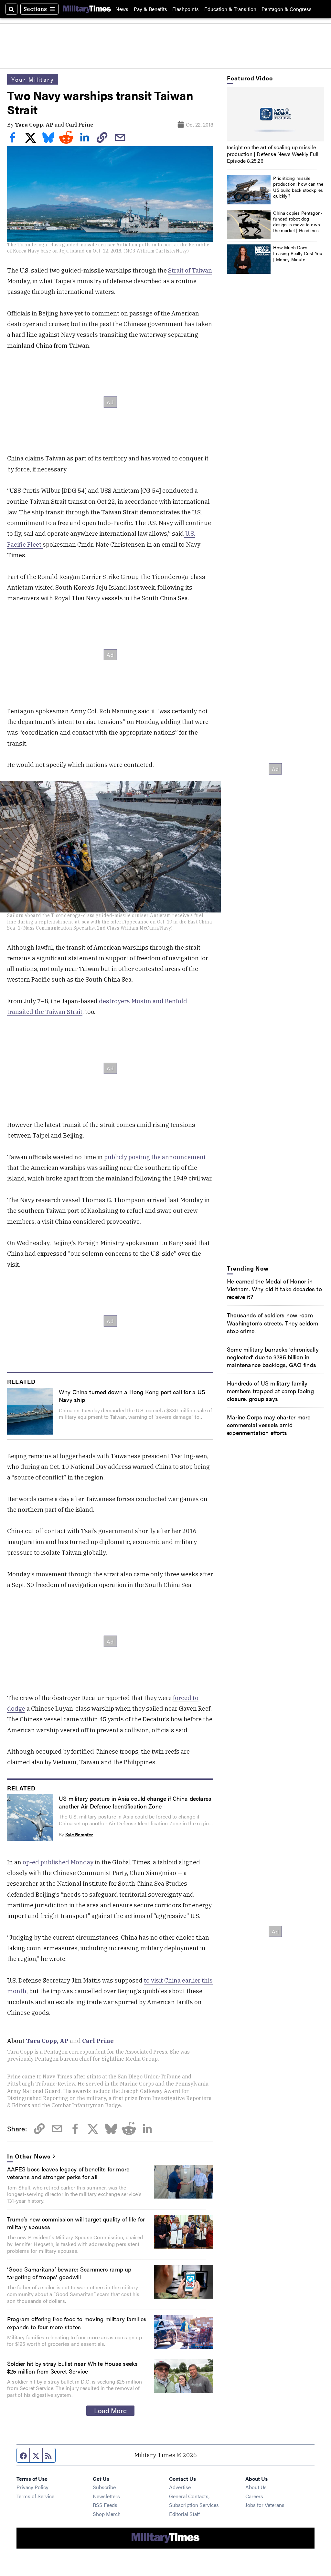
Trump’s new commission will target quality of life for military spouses (76, 2223)
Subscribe (104, 2487)
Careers (254, 2496)
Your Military (33, 79)
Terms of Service (35, 2496)
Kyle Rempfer (79, 1834)
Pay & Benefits (150, 9)
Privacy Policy (32, 2487)
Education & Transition (230, 9)
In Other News (29, 2156)
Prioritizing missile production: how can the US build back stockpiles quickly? (298, 187)
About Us (256, 2487)
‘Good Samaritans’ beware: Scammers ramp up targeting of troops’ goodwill (69, 2273)
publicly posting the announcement (155, 1157)
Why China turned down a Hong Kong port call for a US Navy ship (132, 1396)
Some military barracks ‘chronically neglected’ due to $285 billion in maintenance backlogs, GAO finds (273, 1357)
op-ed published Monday (57, 1862)
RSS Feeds (105, 2505)
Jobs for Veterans (265, 2505)
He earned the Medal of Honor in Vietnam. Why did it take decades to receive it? (274, 1289)
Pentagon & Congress (287, 9)
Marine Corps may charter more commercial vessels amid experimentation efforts (269, 1425)
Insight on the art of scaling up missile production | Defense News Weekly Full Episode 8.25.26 (273, 154)
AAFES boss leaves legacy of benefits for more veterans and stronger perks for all (68, 2173)
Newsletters (106, 2496)
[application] (275, 114)
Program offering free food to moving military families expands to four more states (77, 2323)
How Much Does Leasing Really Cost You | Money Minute (298, 253)
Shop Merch (107, 2514)
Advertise (180, 2487)
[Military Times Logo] (87, 9)
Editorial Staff (184, 2514)
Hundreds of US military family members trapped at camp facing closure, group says (270, 1391)
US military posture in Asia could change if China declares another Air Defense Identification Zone (135, 1802)
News (122, 9)
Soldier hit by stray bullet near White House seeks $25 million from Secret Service (73, 2367)
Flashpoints (186, 9)
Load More (110, 2410)
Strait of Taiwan (190, 270)
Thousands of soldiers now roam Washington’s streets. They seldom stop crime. (273, 1323)
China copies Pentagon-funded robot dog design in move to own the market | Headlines (298, 222)
